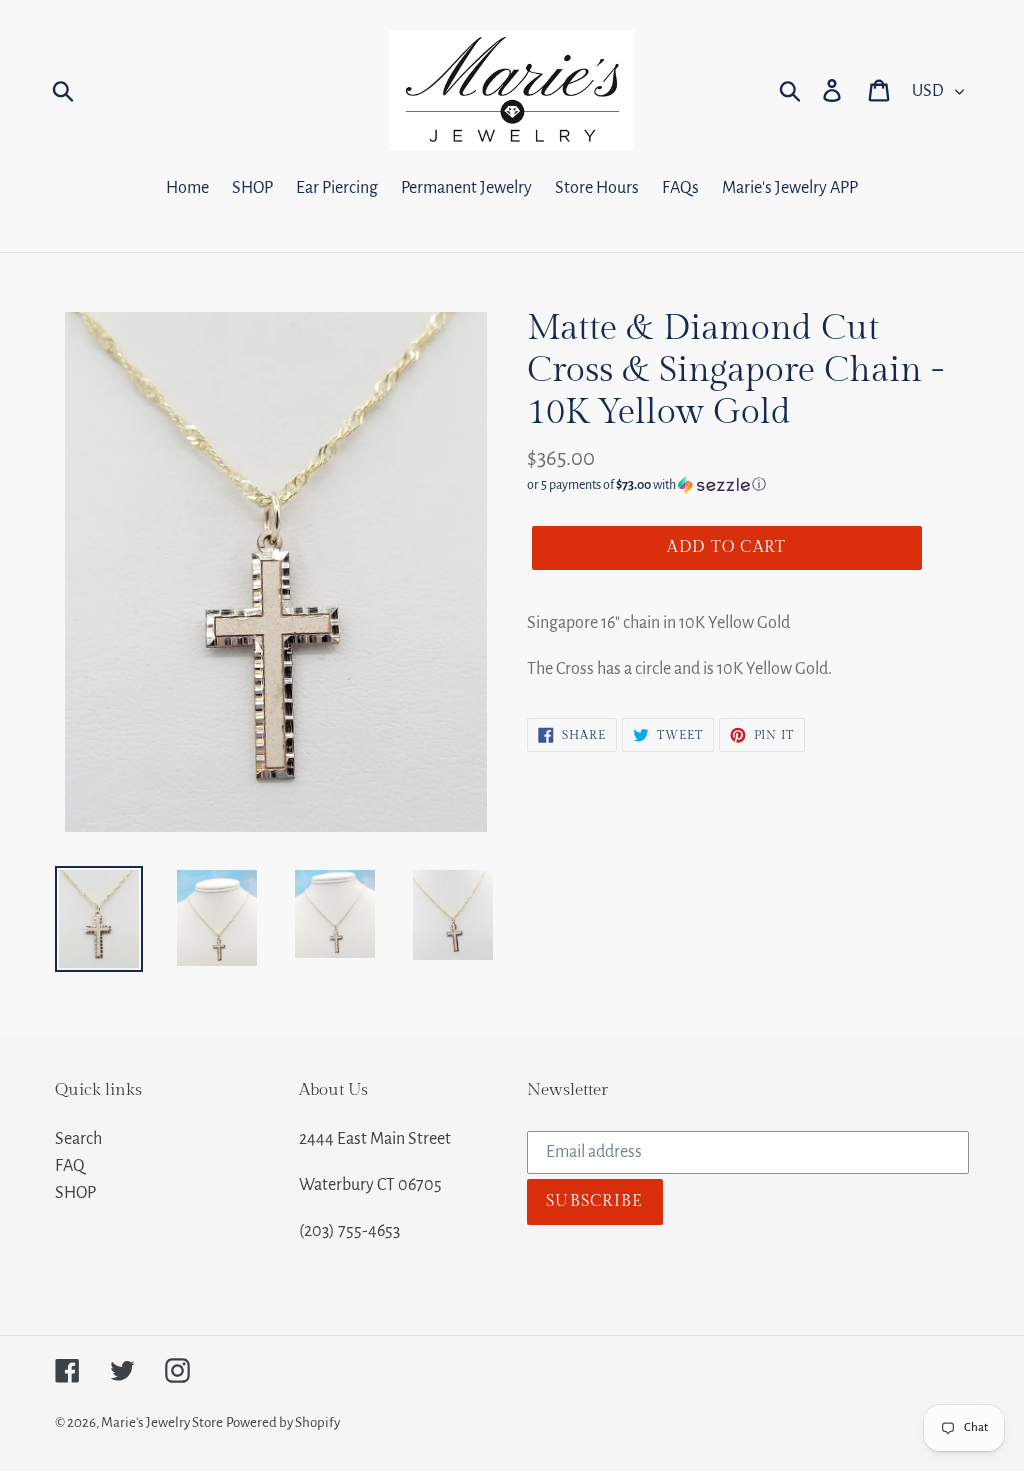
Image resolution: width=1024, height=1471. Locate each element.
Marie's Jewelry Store (162, 1422)
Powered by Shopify (283, 1422)
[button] (748, 485)
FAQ (70, 1166)
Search (78, 1139)
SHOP (75, 1193)
